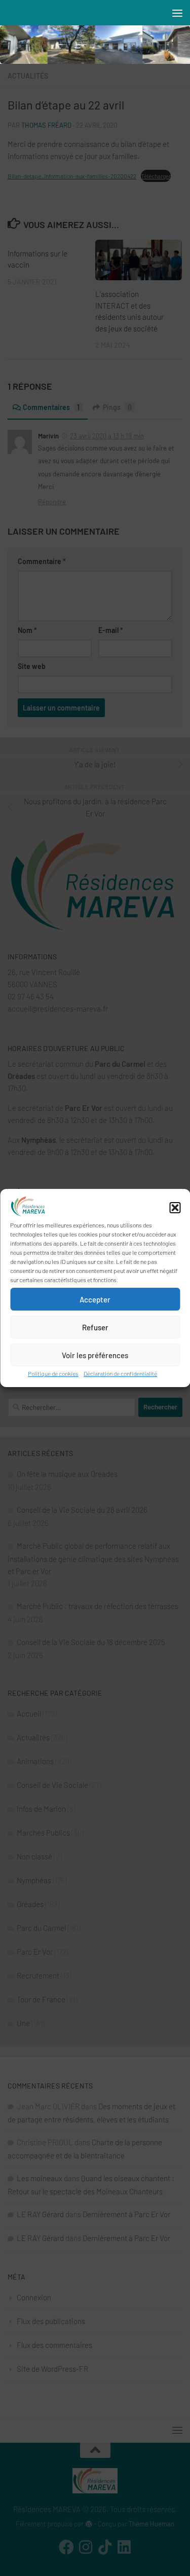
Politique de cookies (53, 1373)
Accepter (95, 1299)
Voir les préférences (95, 1355)
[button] (175, 1208)
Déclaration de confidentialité (120, 1373)
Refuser (95, 1327)
